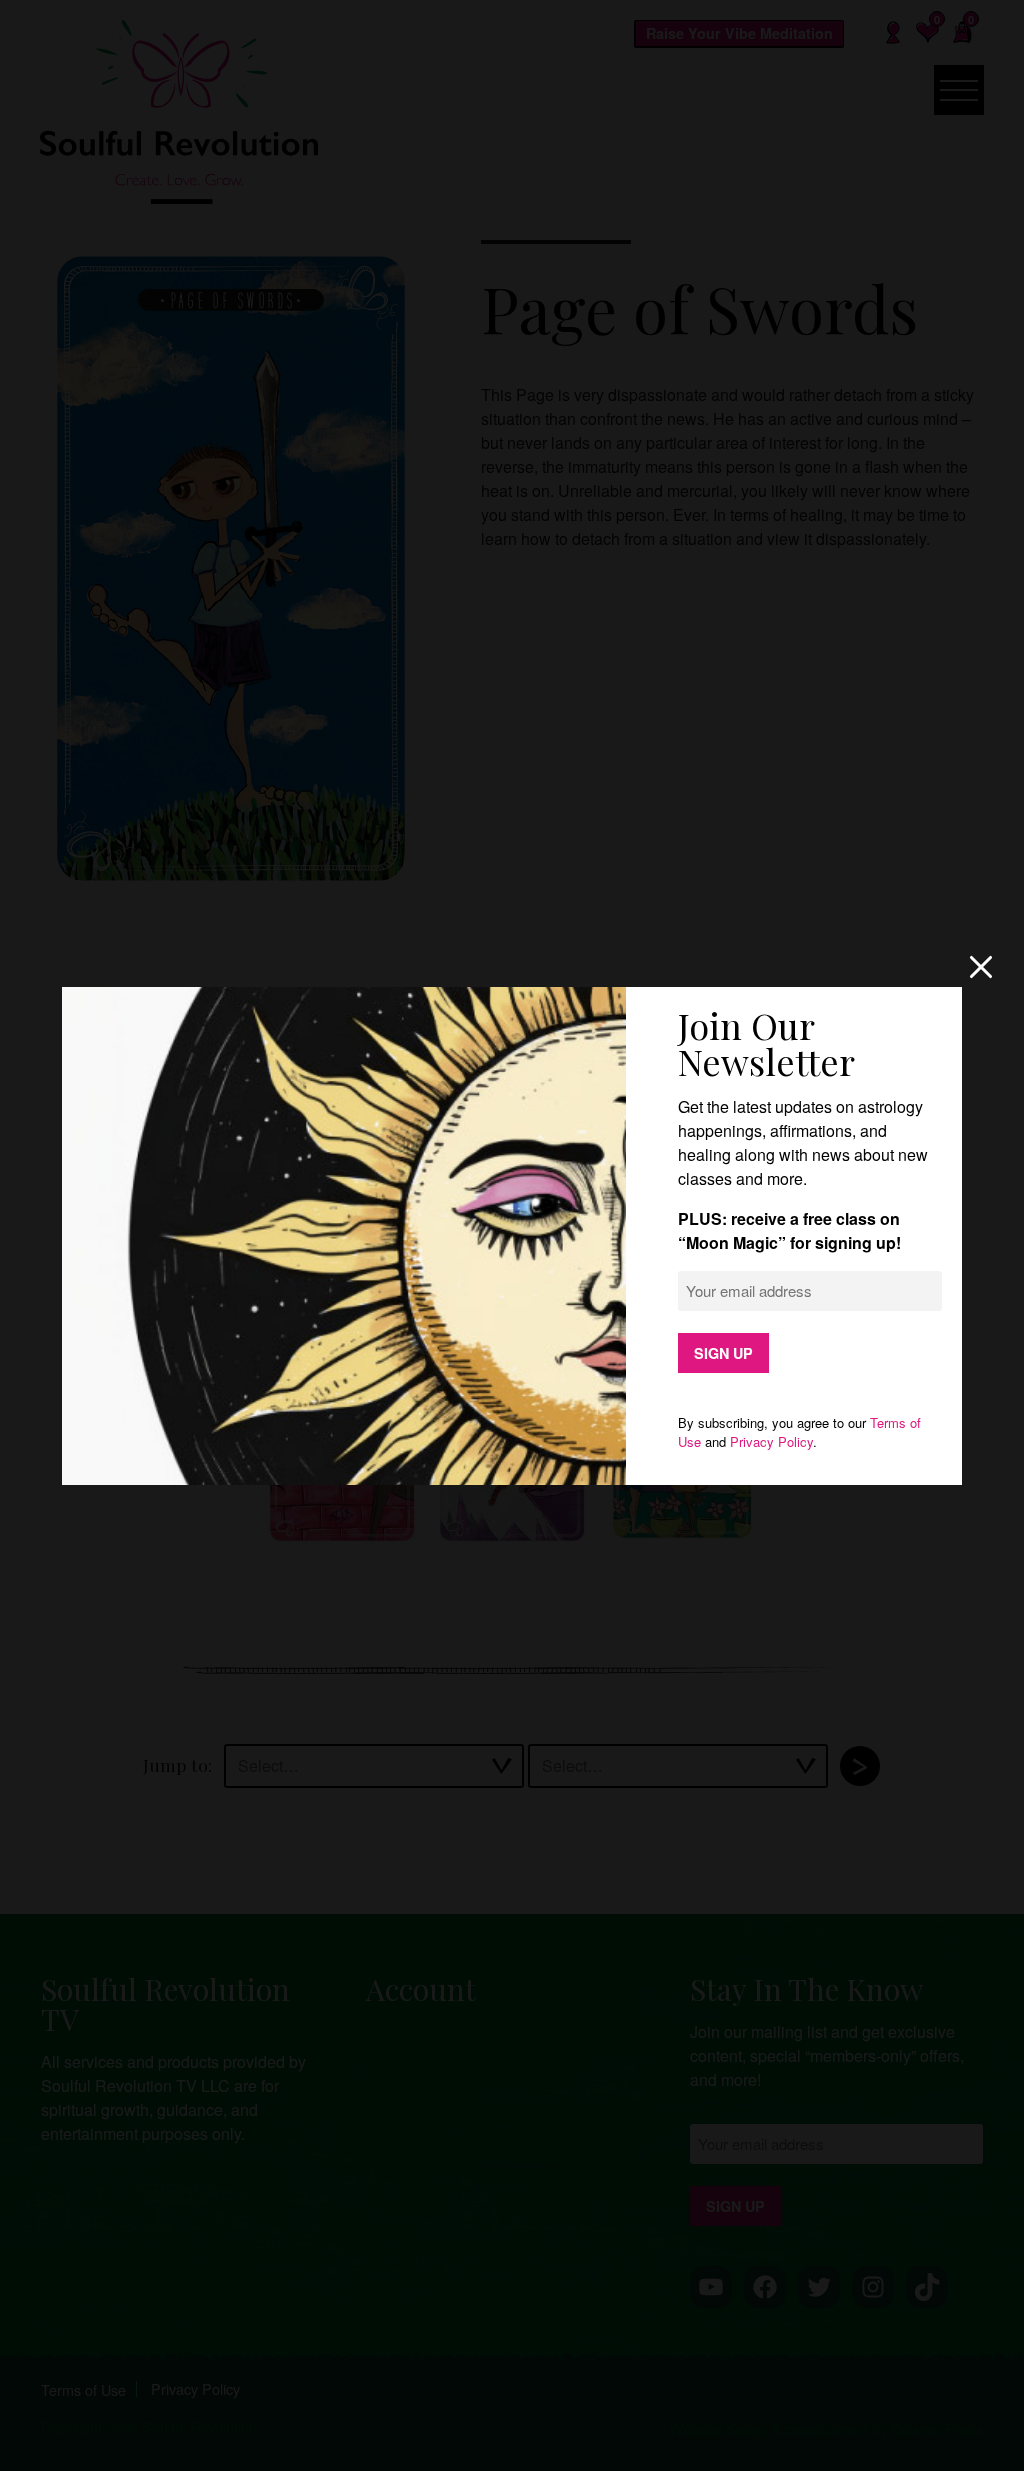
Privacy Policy (771, 1441)
